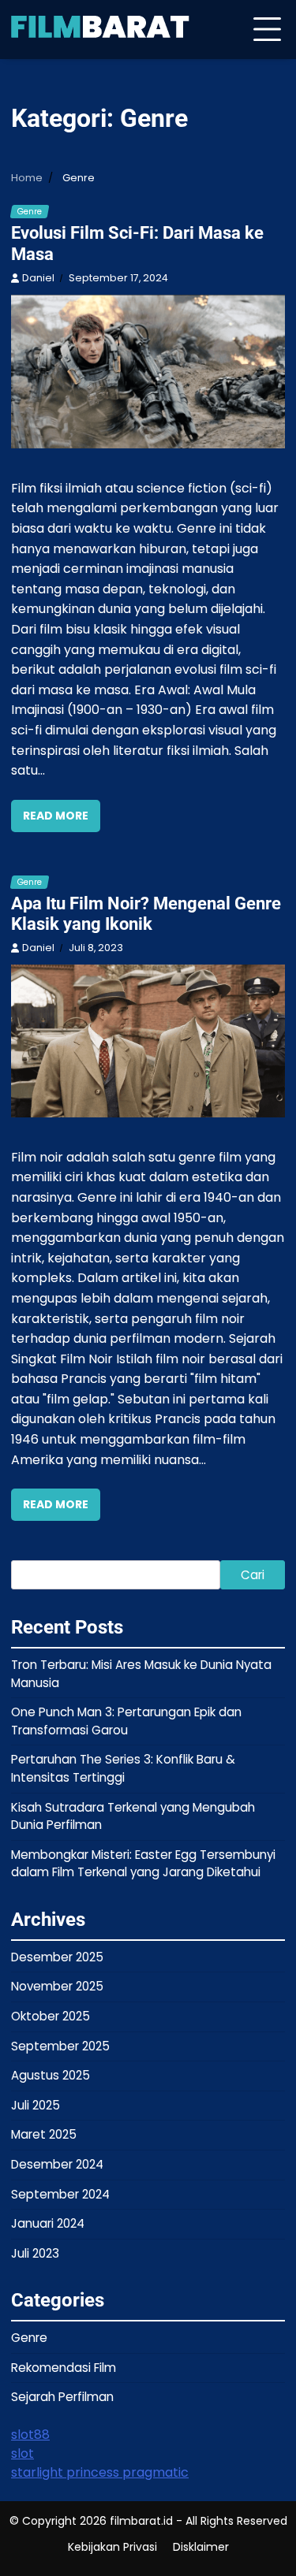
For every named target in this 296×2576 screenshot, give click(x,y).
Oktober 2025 (51, 2016)
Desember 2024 (57, 2164)
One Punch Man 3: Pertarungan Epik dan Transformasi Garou (126, 1721)
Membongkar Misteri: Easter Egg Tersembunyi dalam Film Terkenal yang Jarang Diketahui (143, 1864)
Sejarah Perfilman (62, 2397)
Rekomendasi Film (64, 2368)
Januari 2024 (48, 2223)
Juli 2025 (36, 2105)
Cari (253, 1575)
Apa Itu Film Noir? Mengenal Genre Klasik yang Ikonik (146, 914)
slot (22, 2453)
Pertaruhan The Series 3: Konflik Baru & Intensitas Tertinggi (123, 1768)
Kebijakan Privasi (112, 2547)
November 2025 (57, 1986)
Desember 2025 (57, 1957)
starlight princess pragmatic (100, 2472)
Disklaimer (201, 2547)
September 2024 (60, 2194)
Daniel (38, 278)
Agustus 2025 (51, 2075)
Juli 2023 (35, 2253)
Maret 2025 (44, 2134)
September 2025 (60, 2046)
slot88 (30, 2435)
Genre (30, 212)
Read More (56, 816)
